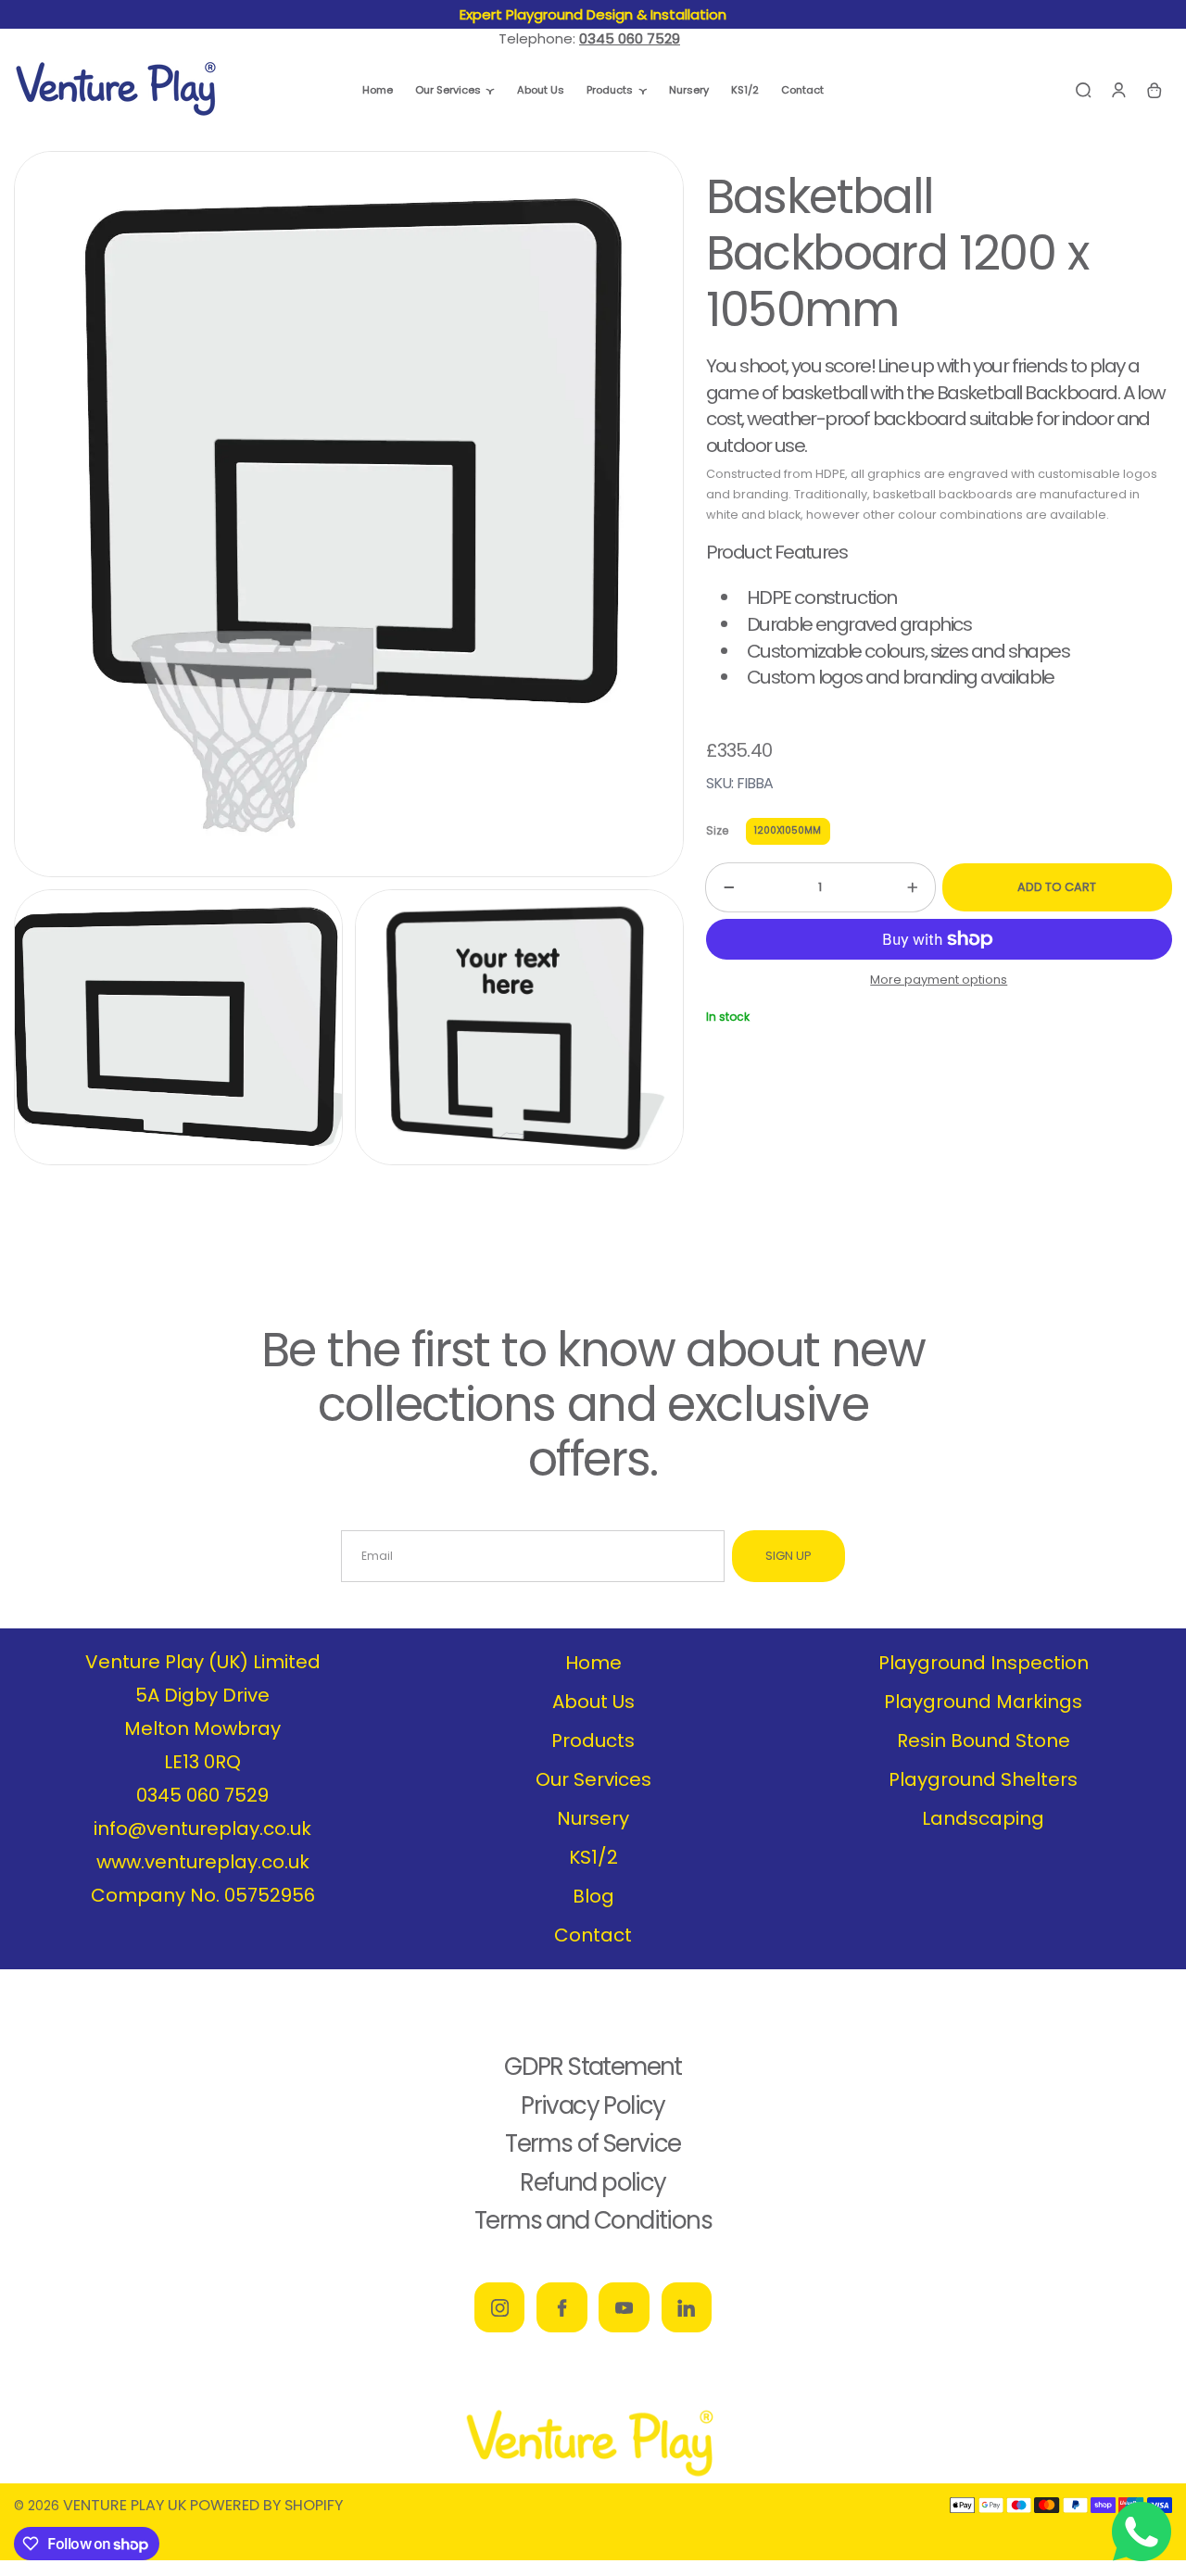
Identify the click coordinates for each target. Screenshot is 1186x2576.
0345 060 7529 (202, 1795)
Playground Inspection (984, 1663)
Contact (593, 1935)
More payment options (939, 980)
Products (593, 1740)
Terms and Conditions (593, 2220)
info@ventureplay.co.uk (202, 1828)
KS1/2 (593, 1857)
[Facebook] (561, 2307)
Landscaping (983, 1818)
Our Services (593, 1779)
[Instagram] (499, 2307)
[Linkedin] (687, 2307)
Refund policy (593, 2182)
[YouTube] (624, 2307)
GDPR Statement (593, 2067)
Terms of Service (593, 2143)
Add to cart (1057, 887)
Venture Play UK (125, 2505)
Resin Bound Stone (984, 1740)
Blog (593, 1896)
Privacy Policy (593, 2105)
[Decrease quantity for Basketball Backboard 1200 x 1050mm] (720, 887)
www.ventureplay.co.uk (203, 1862)
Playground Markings (983, 1702)
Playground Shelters (983, 1779)
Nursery (593, 1818)
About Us (593, 1702)
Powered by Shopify (266, 2505)
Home (593, 1663)
